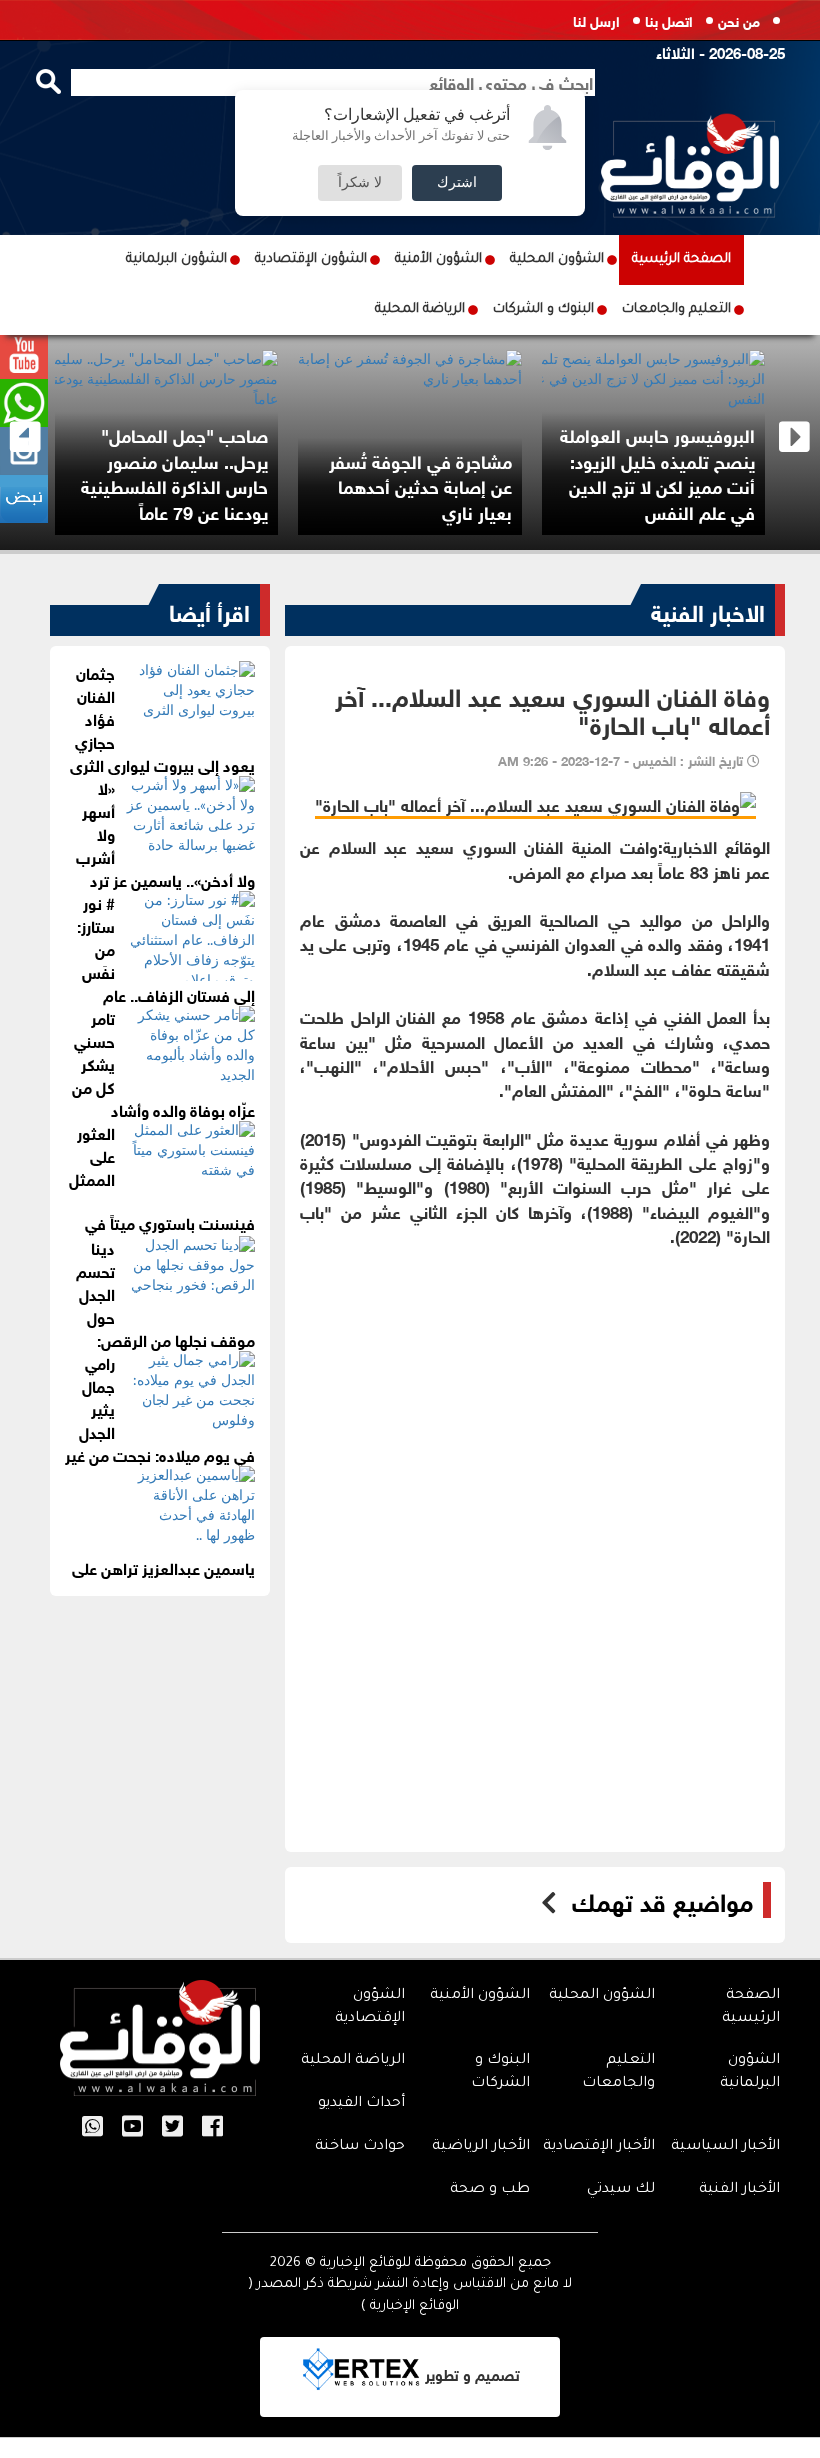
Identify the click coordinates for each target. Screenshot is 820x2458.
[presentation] (25, 437)
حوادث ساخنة (360, 2147)
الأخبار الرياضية (481, 2147)
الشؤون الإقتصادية (311, 259)
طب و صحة (490, 2190)
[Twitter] (172, 2128)
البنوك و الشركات (543, 309)
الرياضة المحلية (420, 309)
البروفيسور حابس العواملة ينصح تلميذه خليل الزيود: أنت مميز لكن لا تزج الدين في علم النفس (657, 472)
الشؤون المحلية (557, 259)
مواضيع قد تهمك (662, 1900)
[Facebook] (212, 2128)
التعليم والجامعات (676, 309)
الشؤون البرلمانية (176, 259)
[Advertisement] (535, 1387)
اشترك (457, 183)
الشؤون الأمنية (438, 259)
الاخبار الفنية (708, 610)
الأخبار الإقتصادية (599, 2147)
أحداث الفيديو (361, 2104)
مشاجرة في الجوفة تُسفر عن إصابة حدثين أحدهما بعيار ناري (420, 485)
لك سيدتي (621, 2190)
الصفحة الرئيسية (681, 259)
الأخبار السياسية (725, 2147)
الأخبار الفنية (739, 2190)
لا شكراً (360, 183)
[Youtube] (132, 2128)
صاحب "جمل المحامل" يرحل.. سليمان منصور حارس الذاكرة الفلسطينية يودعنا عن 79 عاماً (174, 472)
